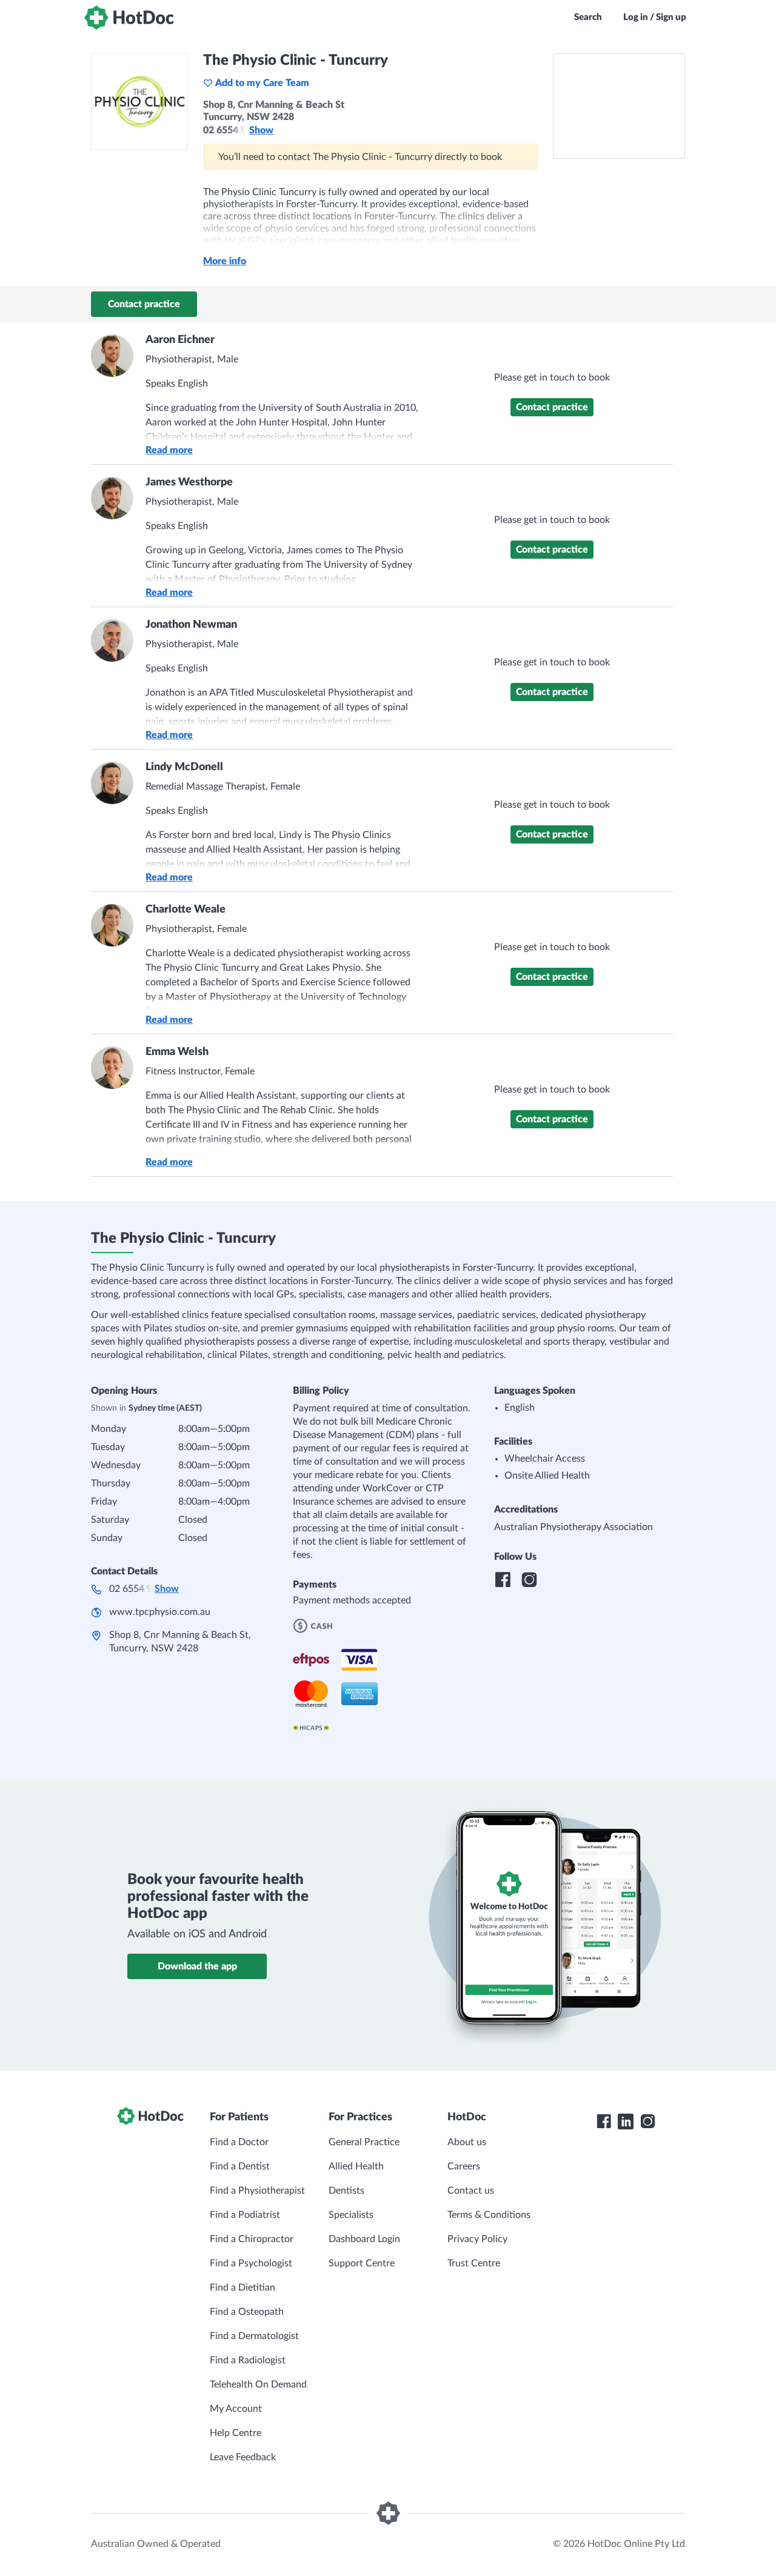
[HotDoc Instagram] (647, 2122)
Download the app (197, 1966)
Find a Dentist (240, 2166)
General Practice (364, 2142)
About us (467, 2142)
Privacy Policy (477, 2239)
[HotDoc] (129, 18)
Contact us (471, 2191)
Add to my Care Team (262, 83)
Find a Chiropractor (252, 2239)
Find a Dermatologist (254, 2336)
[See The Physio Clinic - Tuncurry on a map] (619, 106)
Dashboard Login (364, 2239)
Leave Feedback (243, 2457)
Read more (169, 450)
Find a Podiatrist (245, 2215)
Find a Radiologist (248, 2360)
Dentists (346, 2191)
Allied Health (356, 2166)
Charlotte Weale (186, 910)
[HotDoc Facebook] (604, 2122)
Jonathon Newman (191, 625)
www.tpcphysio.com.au (160, 1612)
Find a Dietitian (242, 2288)
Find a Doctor (239, 2142)
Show (261, 130)
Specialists (351, 2215)
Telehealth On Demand (258, 2385)
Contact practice (144, 304)
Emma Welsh (177, 1052)
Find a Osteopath (247, 2312)
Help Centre (236, 2433)
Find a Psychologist (251, 2263)
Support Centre (362, 2263)
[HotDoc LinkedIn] (626, 2122)
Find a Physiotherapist (257, 2191)
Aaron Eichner (180, 340)
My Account (236, 2409)
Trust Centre (474, 2263)
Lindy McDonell (184, 767)
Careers (464, 2166)
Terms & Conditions (489, 2215)
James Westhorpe (189, 482)
